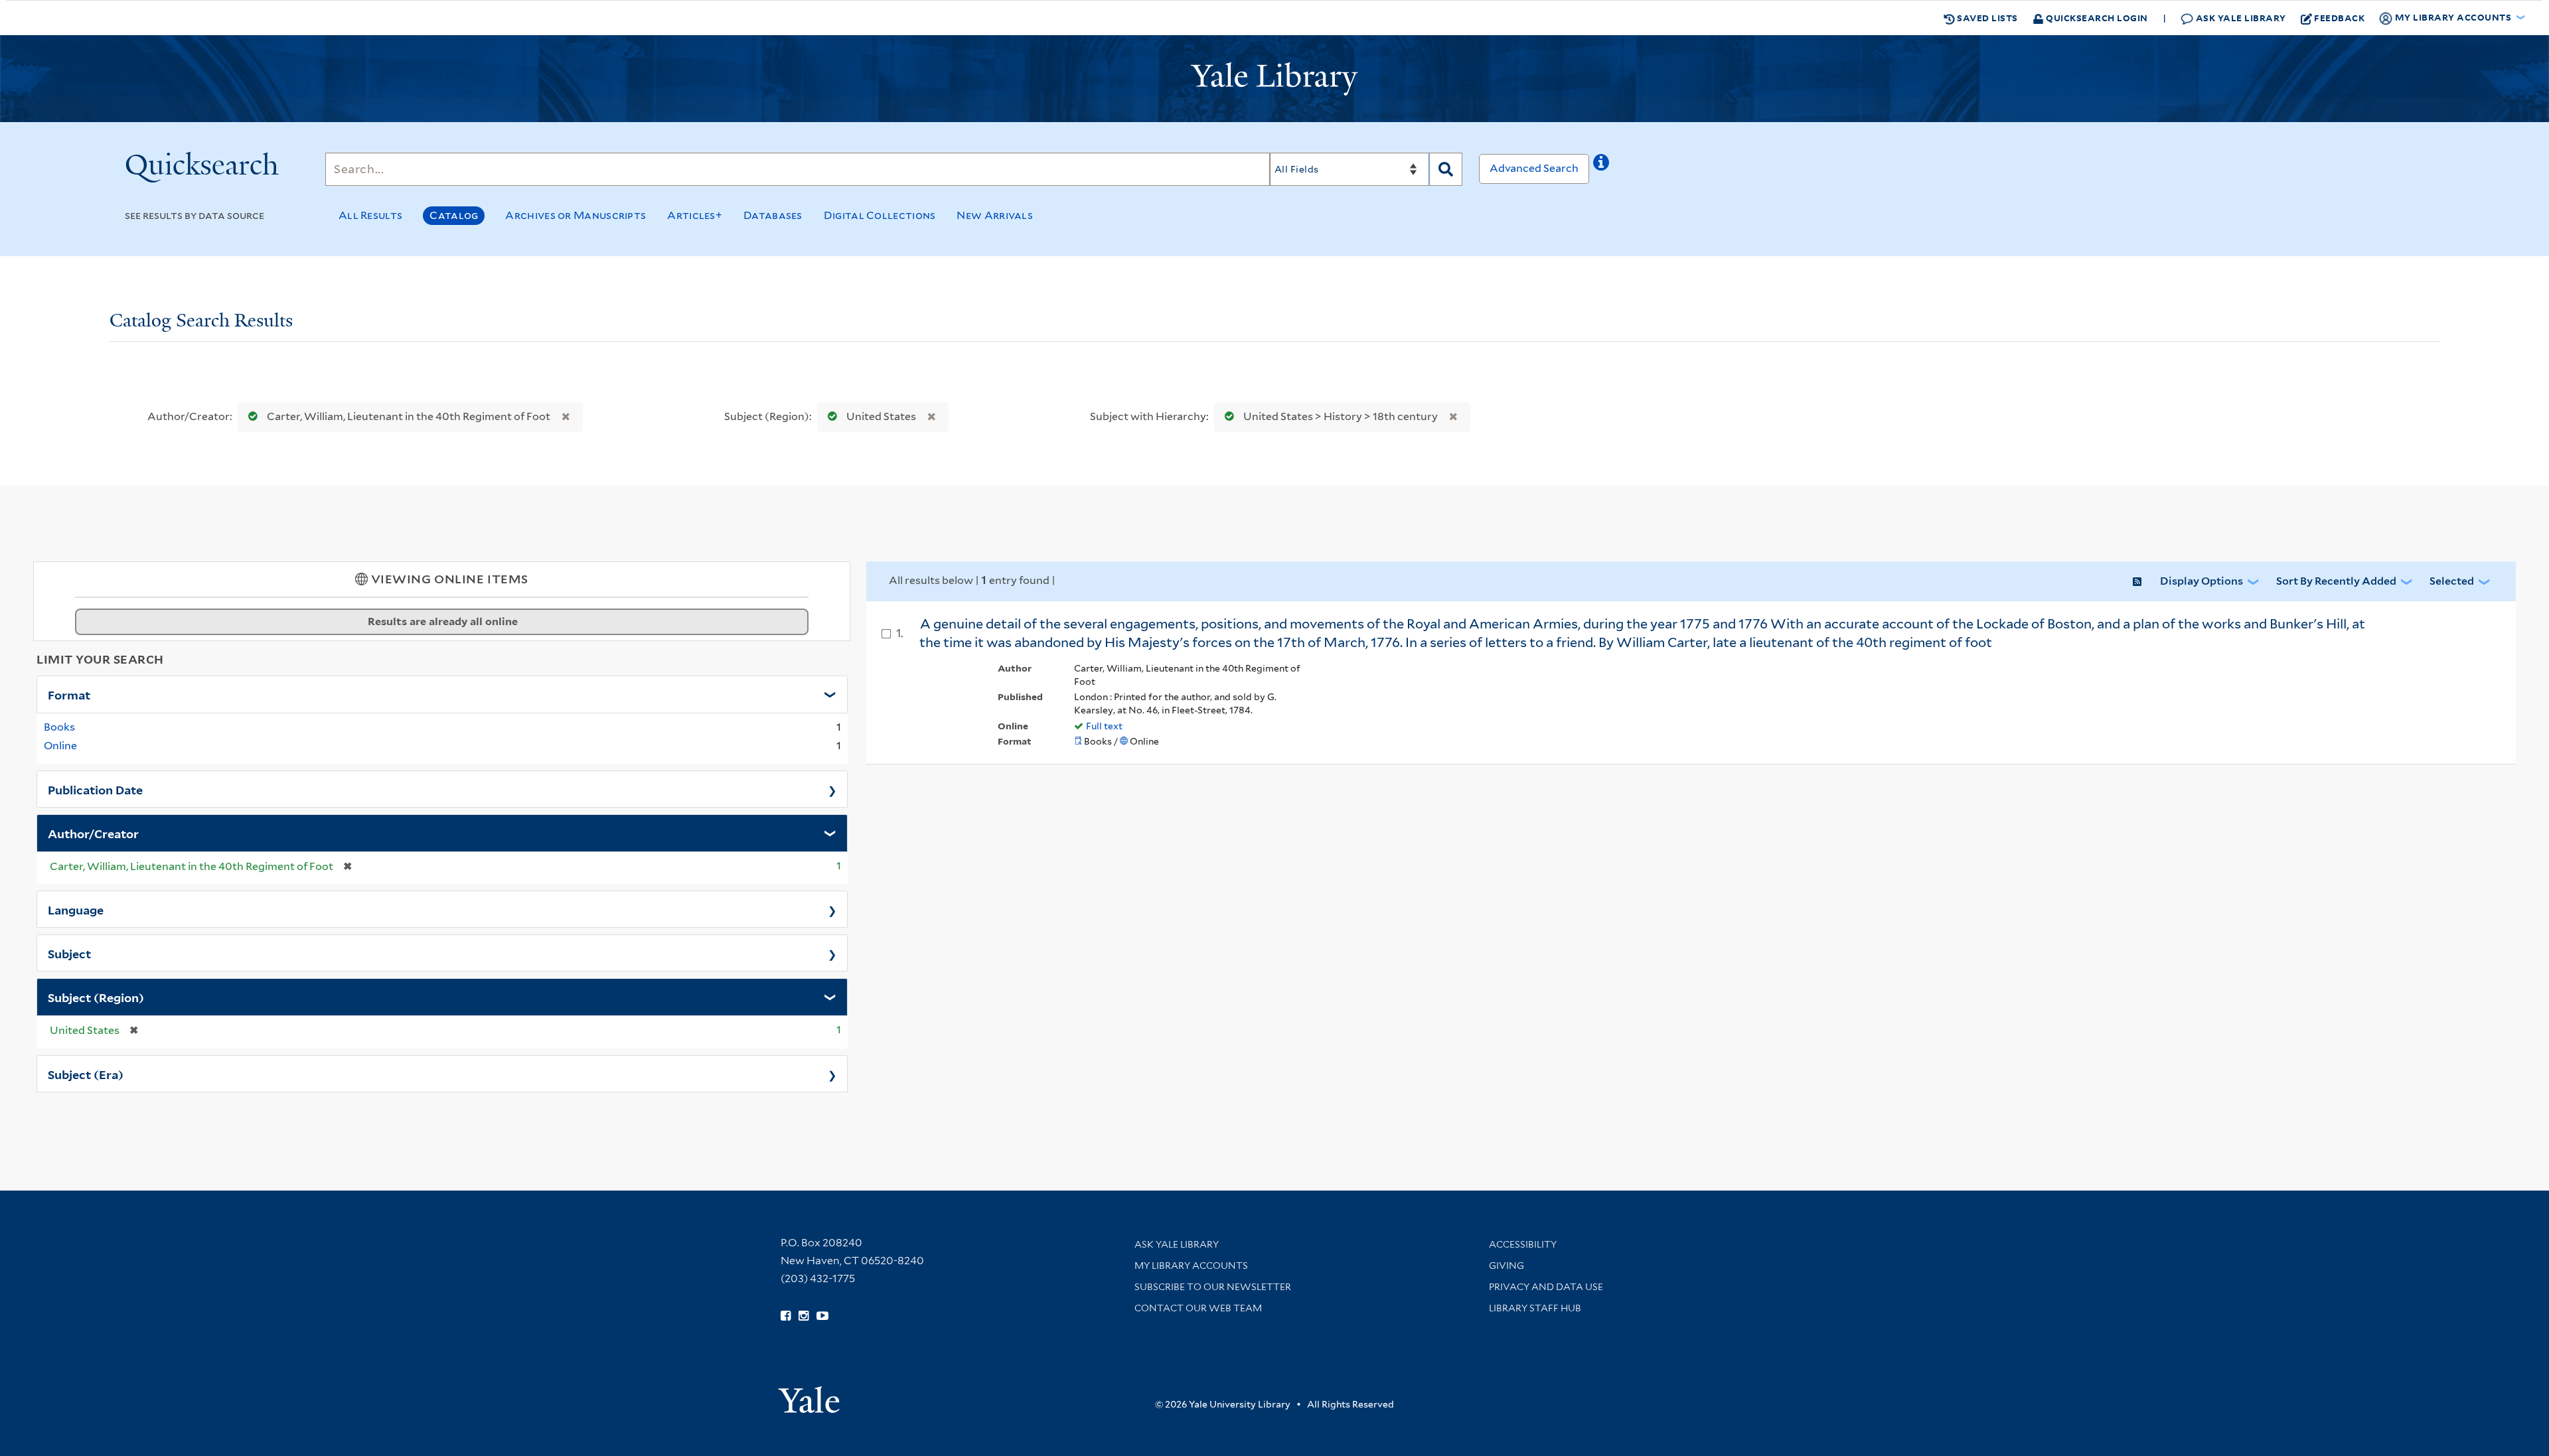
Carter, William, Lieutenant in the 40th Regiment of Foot (409, 416)
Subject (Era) (86, 1074)
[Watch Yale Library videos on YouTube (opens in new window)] (822, 1316)
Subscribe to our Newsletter (1213, 1287)
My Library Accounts (1191, 1266)
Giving (1506, 1266)
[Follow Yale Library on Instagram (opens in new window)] (804, 1316)
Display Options (2201, 581)
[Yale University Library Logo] (1274, 79)
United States (881, 416)
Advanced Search (1534, 168)
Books (59, 727)
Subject (69, 953)
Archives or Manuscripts (576, 215)
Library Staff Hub (1535, 1308)
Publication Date (95, 789)
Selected (2452, 581)
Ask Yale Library (2240, 18)
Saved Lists (1986, 18)
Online (60, 746)
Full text (1104, 726)
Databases (773, 215)
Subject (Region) (96, 997)
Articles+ (695, 215)
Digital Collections (880, 215)
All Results (370, 215)
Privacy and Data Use (1546, 1287)
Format (69, 694)
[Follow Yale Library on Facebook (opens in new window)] (786, 1316)
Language (76, 909)
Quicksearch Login (2096, 18)
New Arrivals (995, 215)
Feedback (2339, 18)
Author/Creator (93, 833)
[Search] (1446, 169)
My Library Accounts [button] (2453, 17)
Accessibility (1523, 1244)
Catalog (454, 215)
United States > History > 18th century (1341, 416)
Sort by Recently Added (2336, 581)
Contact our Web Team (1198, 1308)
